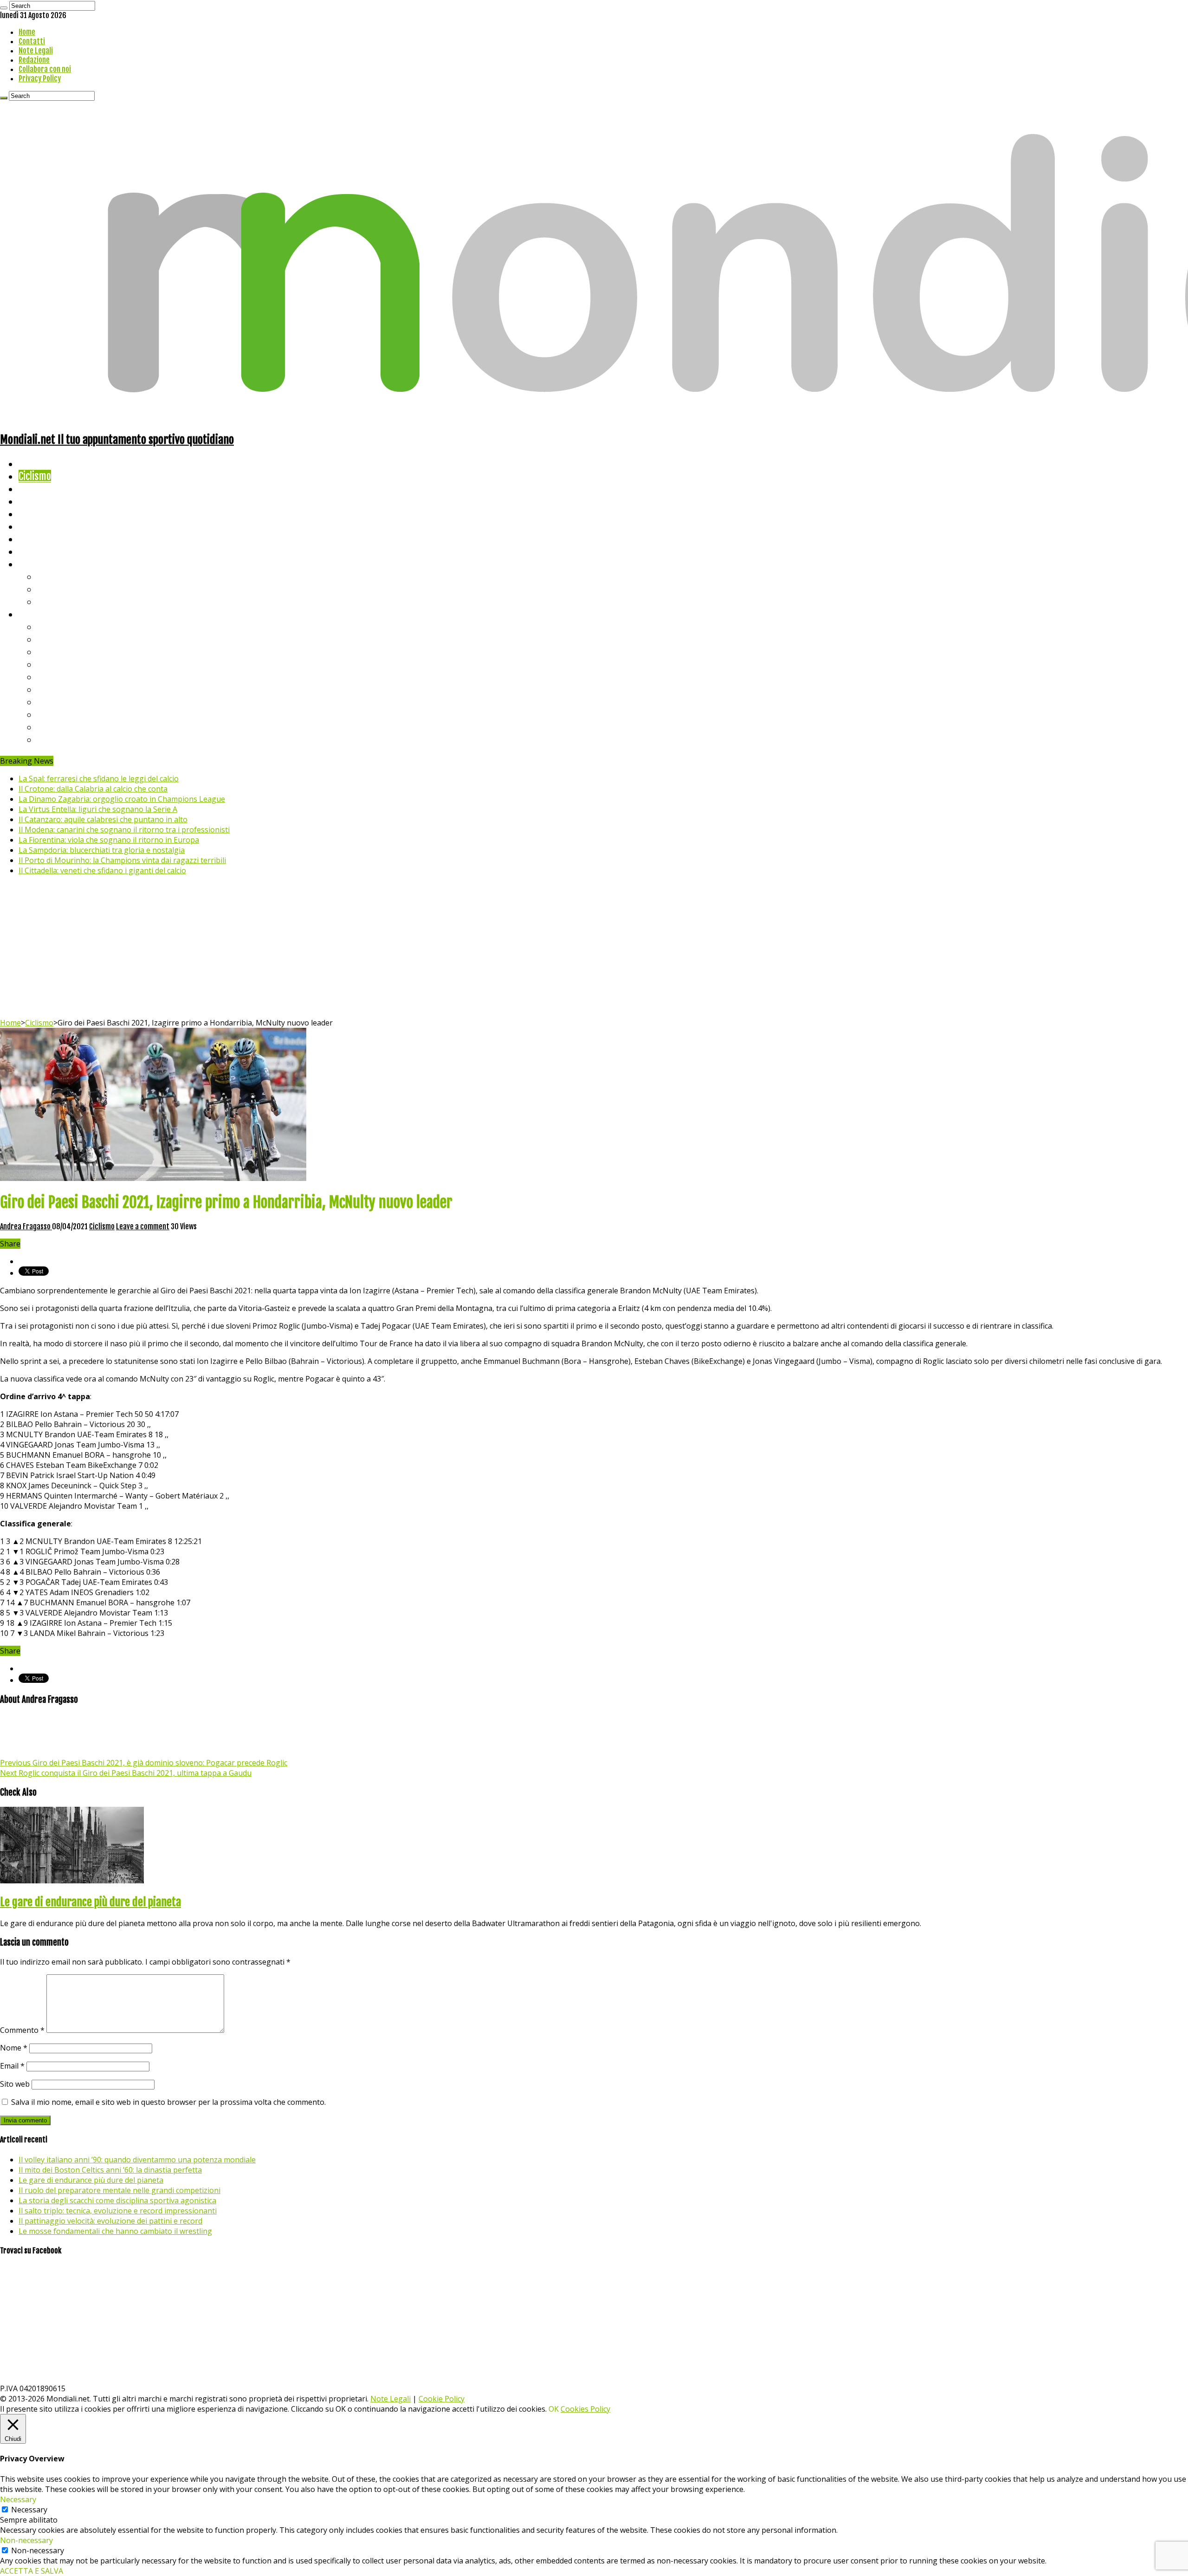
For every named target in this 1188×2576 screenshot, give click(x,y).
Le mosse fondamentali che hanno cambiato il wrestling (115, 2231)
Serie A (51, 626)
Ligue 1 (51, 689)
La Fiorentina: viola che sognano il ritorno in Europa (109, 840)
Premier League (68, 652)
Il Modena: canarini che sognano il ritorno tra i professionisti (124, 830)
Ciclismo (35, 476)
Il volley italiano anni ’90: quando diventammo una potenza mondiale (137, 2160)
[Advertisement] (594, 948)
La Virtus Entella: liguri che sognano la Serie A (98, 809)
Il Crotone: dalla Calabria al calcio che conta (93, 789)
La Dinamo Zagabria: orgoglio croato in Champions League (122, 799)
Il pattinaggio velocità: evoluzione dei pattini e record (110, 2221)
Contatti (32, 41)
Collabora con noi (45, 69)
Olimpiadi (36, 539)
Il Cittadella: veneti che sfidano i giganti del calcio (102, 870)
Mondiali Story (47, 526)
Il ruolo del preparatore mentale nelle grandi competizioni (119, 2190)
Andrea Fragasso (26, 1226)
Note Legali (36, 51)
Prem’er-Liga (63, 727)
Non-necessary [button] (26, 2540)
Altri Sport (39, 489)
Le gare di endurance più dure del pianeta (90, 1902)
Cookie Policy (442, 2399)
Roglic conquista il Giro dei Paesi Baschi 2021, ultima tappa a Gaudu (126, 1773)
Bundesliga (58, 677)
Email (12, 2066)
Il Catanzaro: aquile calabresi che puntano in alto (103, 819)
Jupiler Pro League (74, 739)
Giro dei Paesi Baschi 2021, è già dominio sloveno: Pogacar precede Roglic (144, 1763)
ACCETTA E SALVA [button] (32, 2571)
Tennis (50, 589)
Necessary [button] (18, 2499)
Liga (45, 664)
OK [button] (554, 2409)
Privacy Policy (40, 78)
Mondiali (35, 514)
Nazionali (36, 501)
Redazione (34, 60)
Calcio (30, 551)
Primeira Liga (64, 714)
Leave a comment (143, 1226)
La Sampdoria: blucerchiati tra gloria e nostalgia (102, 850)
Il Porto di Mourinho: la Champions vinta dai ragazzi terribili (122, 860)
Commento (22, 2030)
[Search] (4, 8)
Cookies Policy (585, 2409)
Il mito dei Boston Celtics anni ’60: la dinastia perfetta (110, 2170)
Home (27, 32)
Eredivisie (56, 702)
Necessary (29, 2510)
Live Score (39, 564)
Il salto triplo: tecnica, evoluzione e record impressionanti (118, 2211)
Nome (14, 2048)
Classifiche (40, 614)
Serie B (52, 639)
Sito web (15, 2084)
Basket (51, 601)
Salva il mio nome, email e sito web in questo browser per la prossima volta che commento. (168, 2102)
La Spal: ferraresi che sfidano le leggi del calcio (99, 779)
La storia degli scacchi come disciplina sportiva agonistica (117, 2200)
